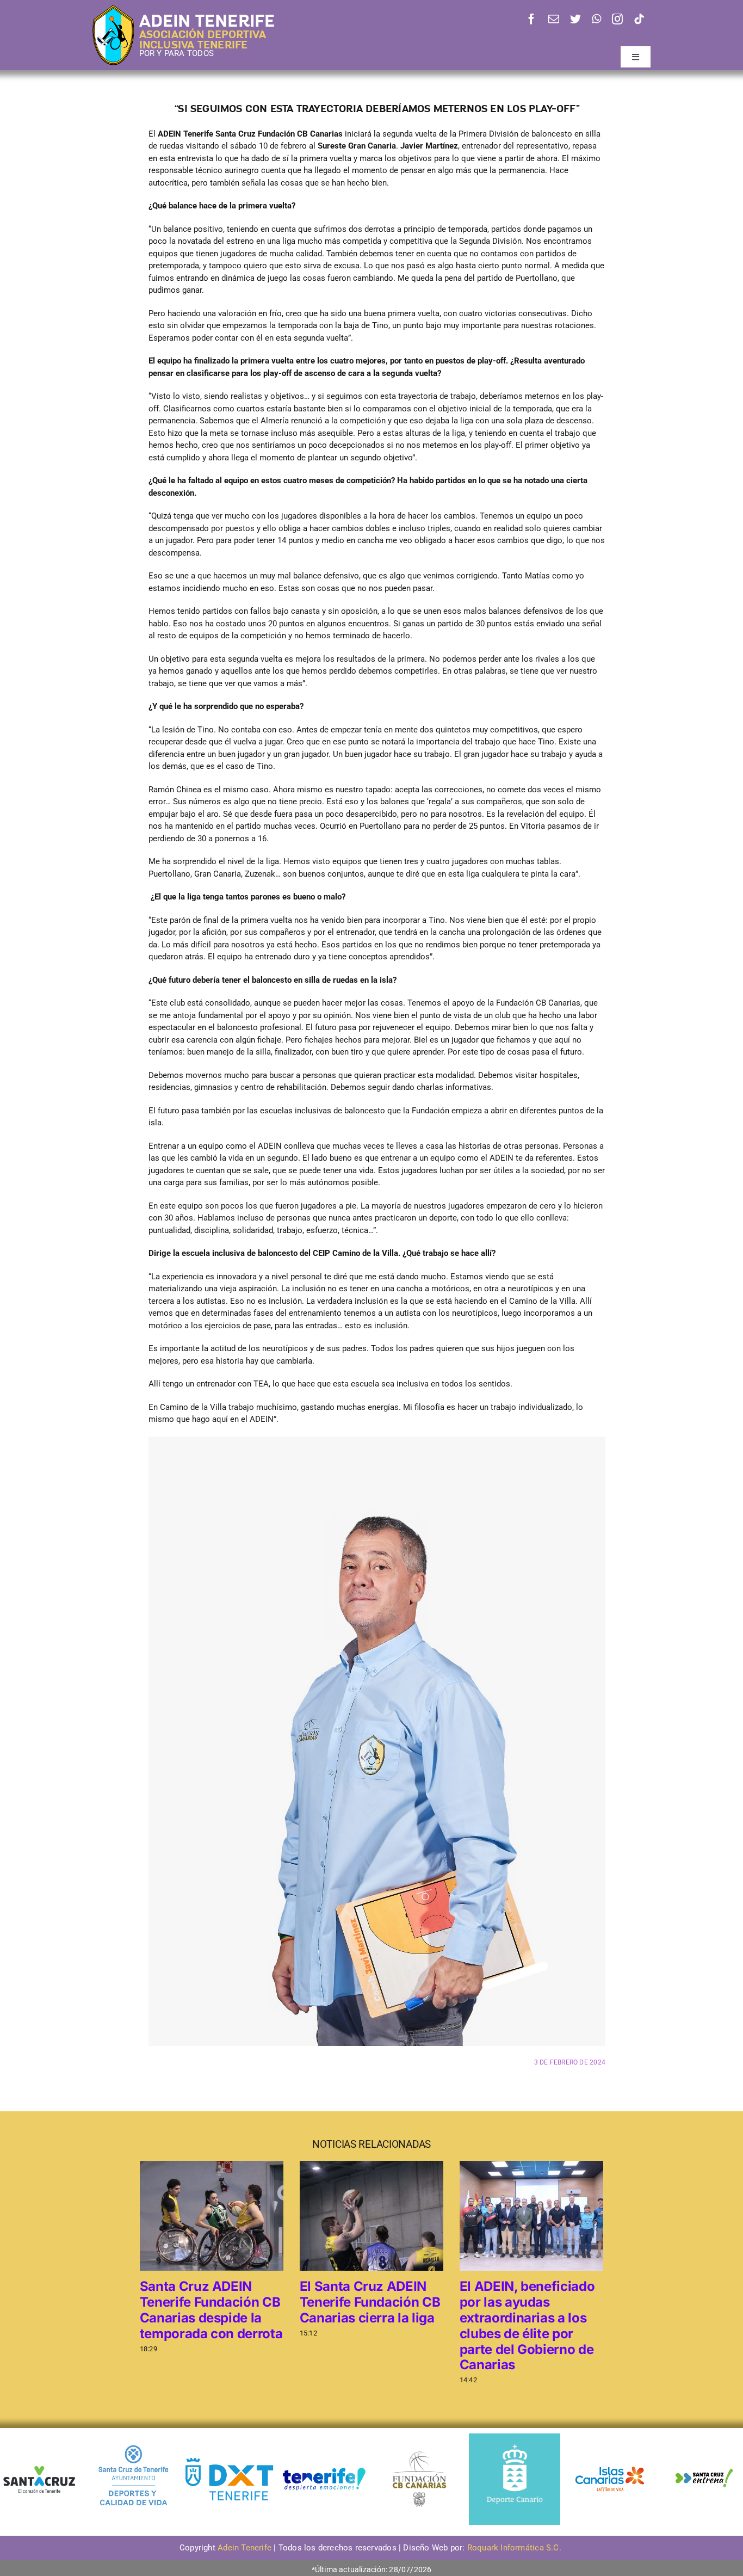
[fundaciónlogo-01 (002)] (419, 2450)
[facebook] (531, 19)
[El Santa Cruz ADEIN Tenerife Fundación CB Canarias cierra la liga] (371, 2215)
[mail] (554, 19)
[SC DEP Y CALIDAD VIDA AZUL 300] (134, 2437)
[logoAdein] (113, 9)
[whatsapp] (596, 19)
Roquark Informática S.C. (515, 2548)
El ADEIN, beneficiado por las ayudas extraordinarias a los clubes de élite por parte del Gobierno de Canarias (527, 2325)
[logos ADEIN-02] (324, 2437)
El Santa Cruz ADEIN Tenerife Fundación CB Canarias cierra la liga (370, 2302)
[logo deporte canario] (515, 2437)
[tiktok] (639, 19)
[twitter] (575, 19)
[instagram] (617, 19)
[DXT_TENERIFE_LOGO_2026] (229, 2459)
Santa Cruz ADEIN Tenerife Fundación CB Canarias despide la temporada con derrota (211, 2310)
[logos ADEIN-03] (610, 2437)
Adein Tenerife (246, 2548)
